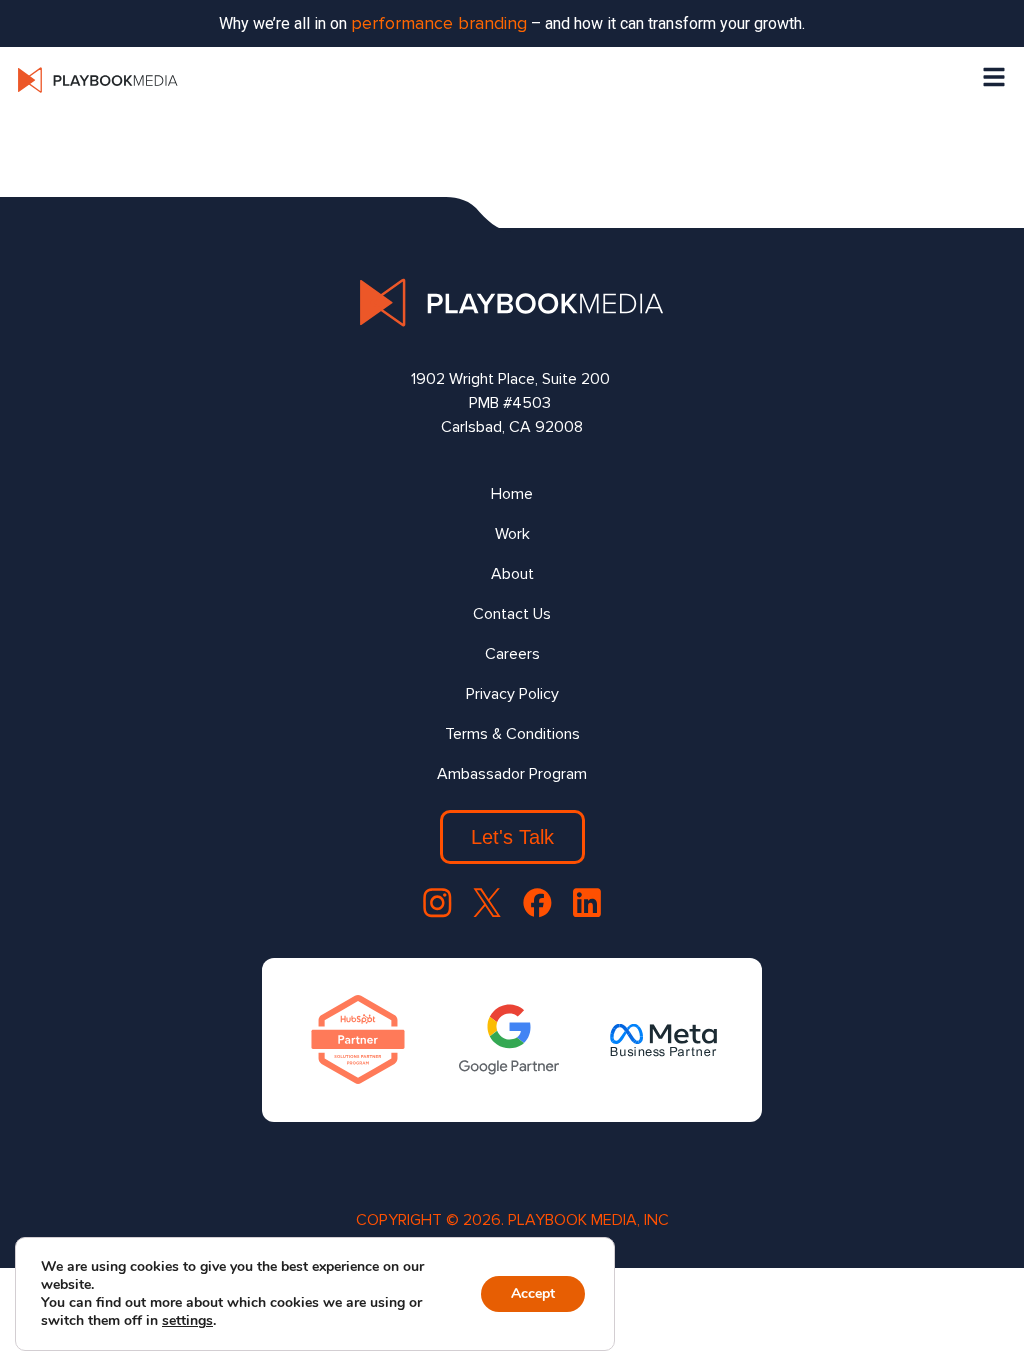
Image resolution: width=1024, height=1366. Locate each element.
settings (187, 1321)
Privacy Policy (512, 694)
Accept (533, 1293)
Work (512, 534)
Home (512, 494)
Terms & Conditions (512, 734)
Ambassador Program (512, 774)
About (512, 574)
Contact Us (512, 614)
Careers (512, 654)
